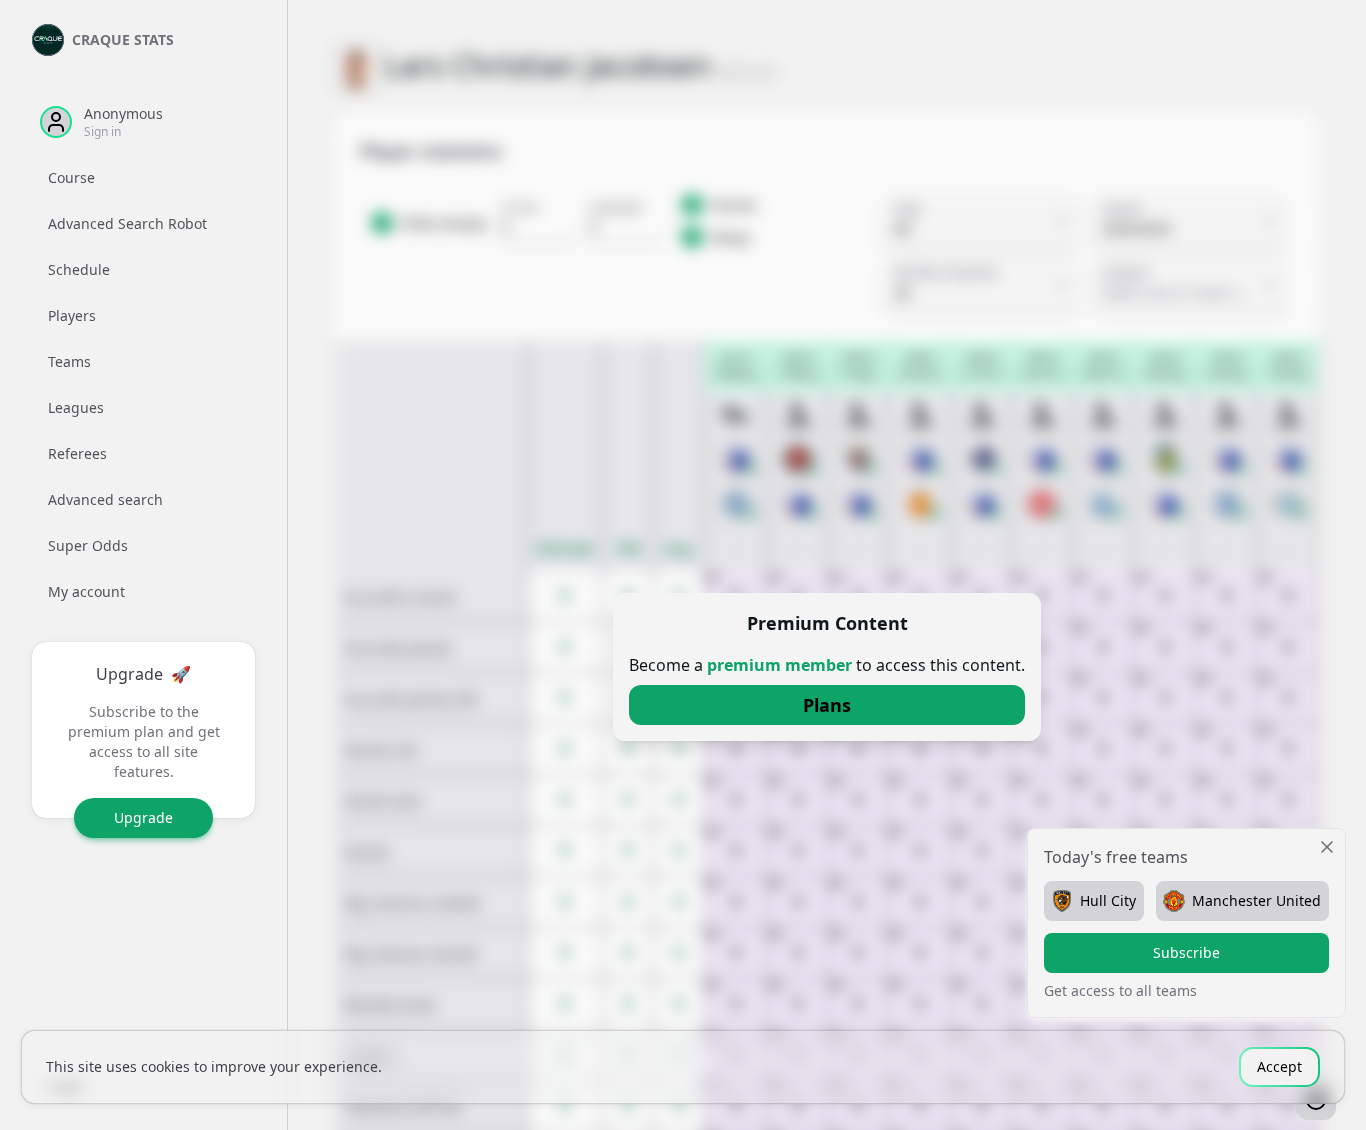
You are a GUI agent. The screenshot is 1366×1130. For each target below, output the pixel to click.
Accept (1279, 1066)
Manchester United (1256, 900)
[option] (143, 178)
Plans (827, 705)
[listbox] (143, 385)
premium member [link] (779, 665)
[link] (827, 705)
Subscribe (1186, 952)
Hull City (1108, 900)
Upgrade (143, 817)
